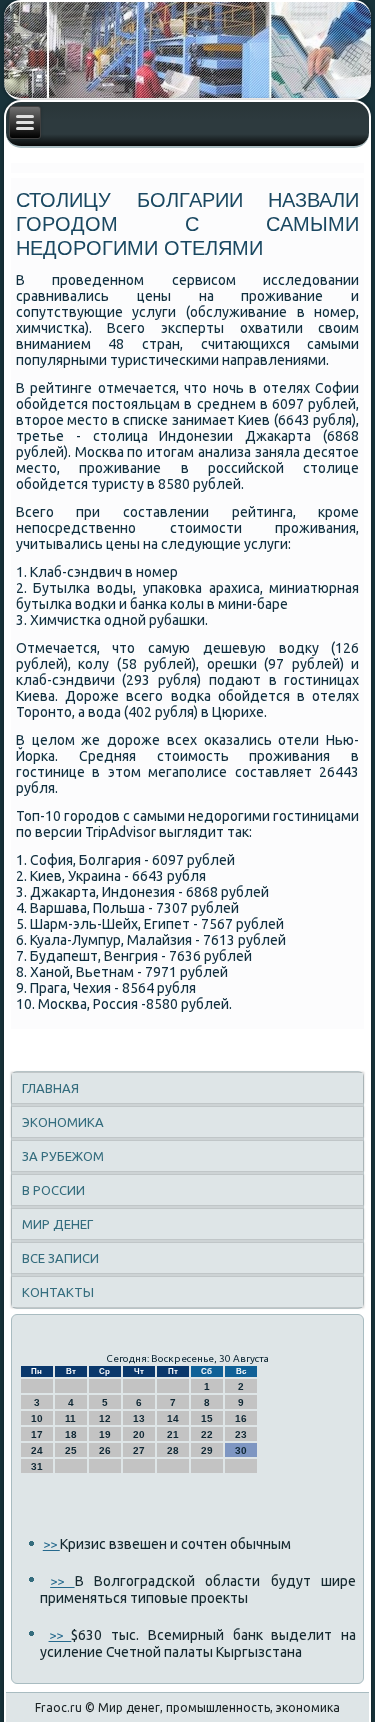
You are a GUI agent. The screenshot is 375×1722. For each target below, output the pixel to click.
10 (37, 1418)
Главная (50, 1088)
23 (241, 1434)
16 (241, 1418)
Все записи (60, 1258)
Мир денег (57, 1224)
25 (71, 1450)
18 (71, 1434)
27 (139, 1450)
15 (207, 1418)
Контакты (58, 1292)
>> (51, 1544)
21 (173, 1434)
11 (70, 1418)
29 (207, 1450)
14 (173, 1418)
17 (37, 1434)
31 (37, 1466)
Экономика (63, 1122)
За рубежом (63, 1156)
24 (37, 1450)
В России (53, 1190)
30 (241, 1450)
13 (139, 1418)
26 (105, 1450)
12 (105, 1418)
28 (173, 1450)
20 (139, 1434)
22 (207, 1434)
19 (105, 1434)
